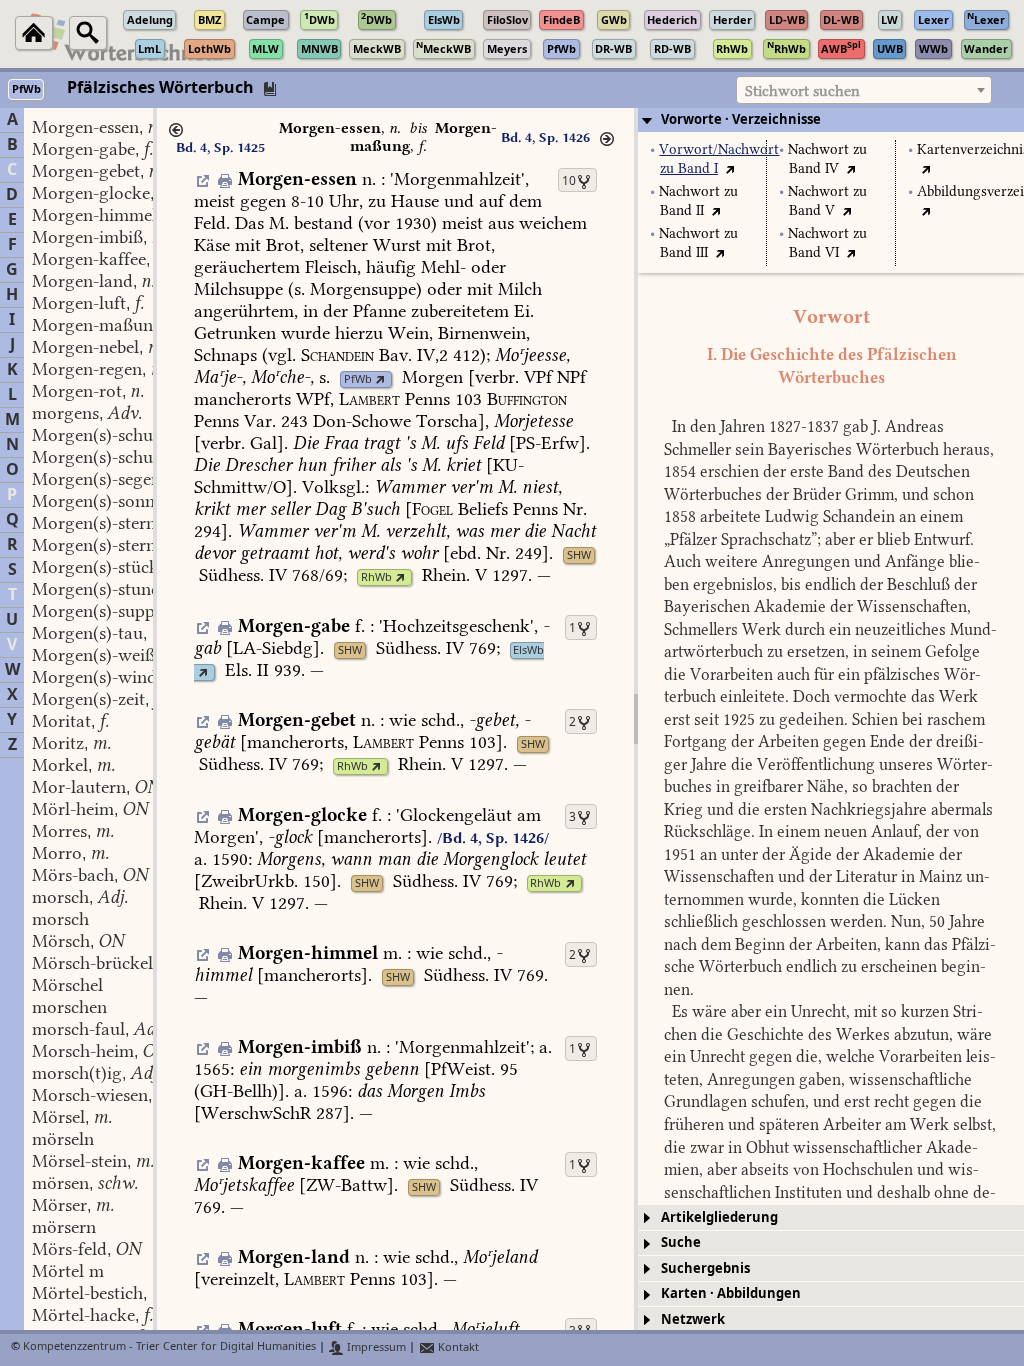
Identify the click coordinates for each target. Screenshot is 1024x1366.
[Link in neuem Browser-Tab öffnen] (380, 379)
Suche (681, 1242)
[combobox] (864, 90)
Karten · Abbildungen (731, 1293)
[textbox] (864, 91)
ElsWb (528, 650)
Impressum (375, 1347)
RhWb (376, 577)
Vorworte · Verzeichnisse (741, 119)
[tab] (831, 120)
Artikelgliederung (719, 1217)
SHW (579, 555)
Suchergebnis (705, 1268)
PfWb (358, 379)
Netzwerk (693, 1319)
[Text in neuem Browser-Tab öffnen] (730, 168)
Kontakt (457, 1347)
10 (569, 181)
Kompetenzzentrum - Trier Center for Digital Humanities (169, 1347)
